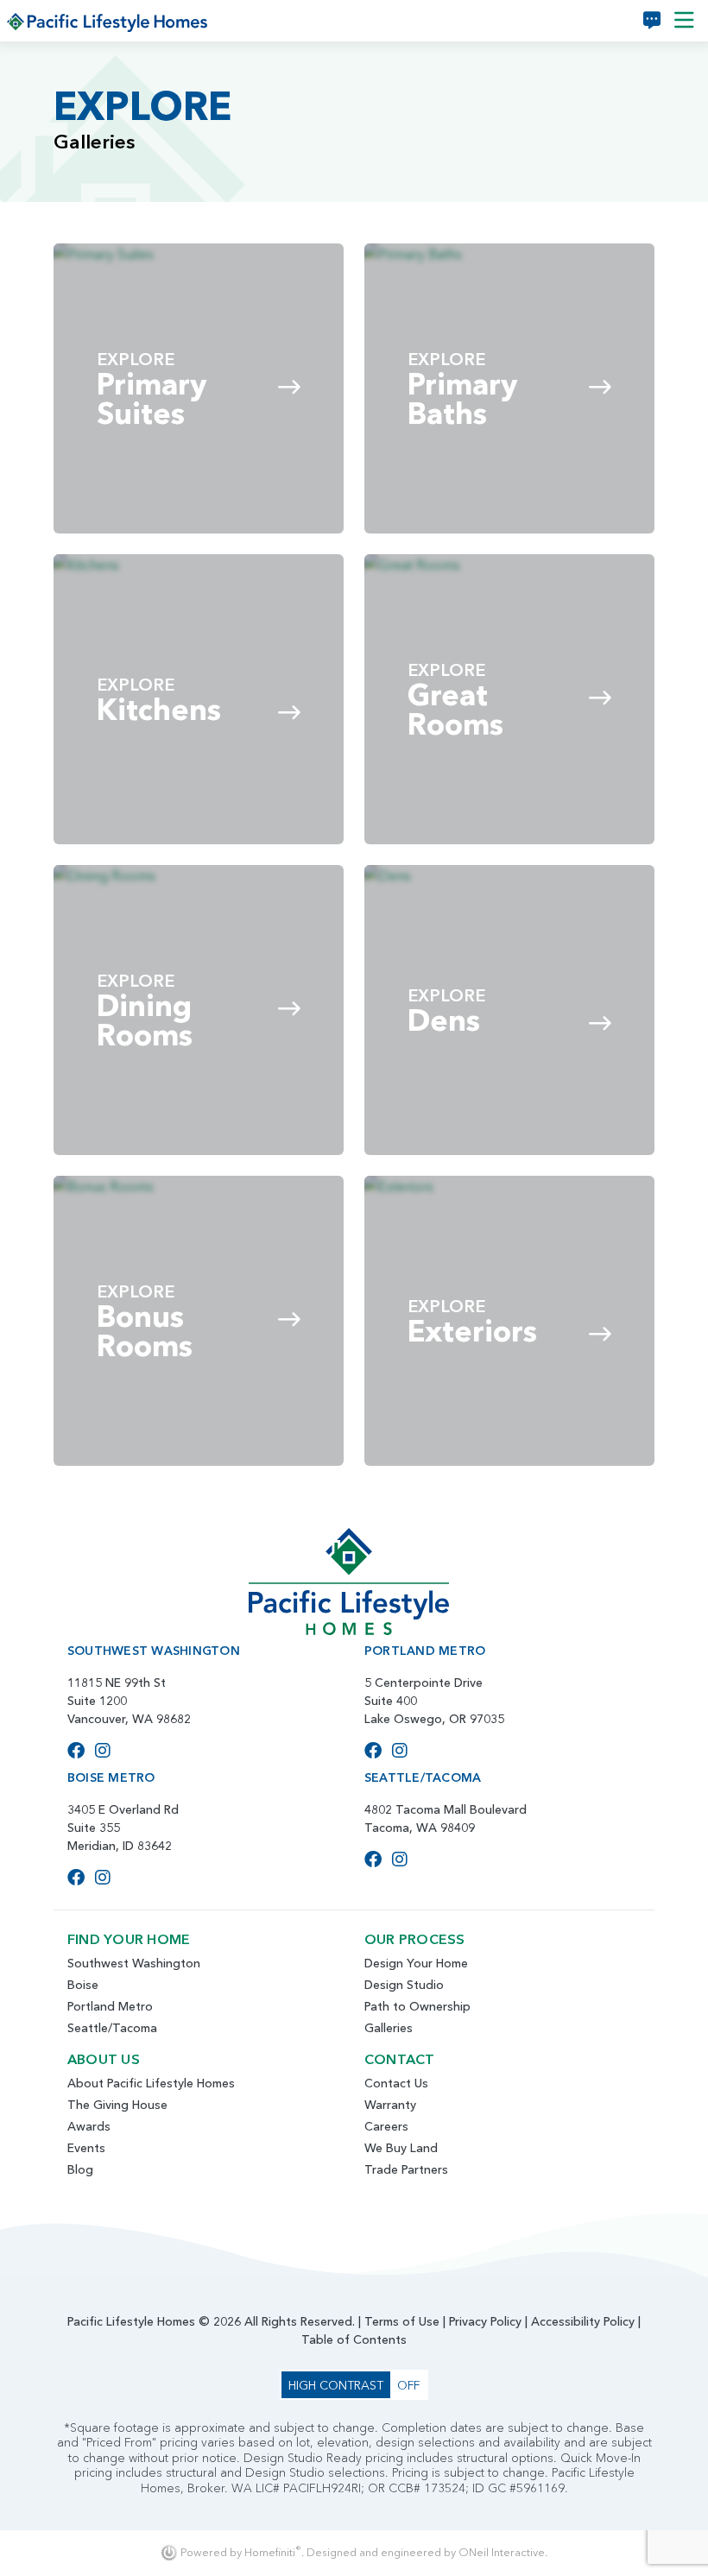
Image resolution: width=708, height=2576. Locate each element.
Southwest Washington (134, 1963)
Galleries (389, 2028)
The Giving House (117, 2105)
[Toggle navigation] (684, 21)
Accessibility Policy (583, 2321)
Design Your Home (416, 1963)
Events (86, 2148)
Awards (89, 2126)
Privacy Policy (485, 2321)
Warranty (390, 2105)
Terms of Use (402, 2321)
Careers (386, 2126)
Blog (80, 2169)
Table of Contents (354, 2339)
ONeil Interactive (502, 2552)
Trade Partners (406, 2169)
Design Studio (404, 1985)
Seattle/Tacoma (112, 2028)
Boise (83, 1985)
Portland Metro (110, 2006)
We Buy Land (401, 2148)
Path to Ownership (417, 2006)
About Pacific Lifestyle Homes (151, 2083)
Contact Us (396, 2083)
